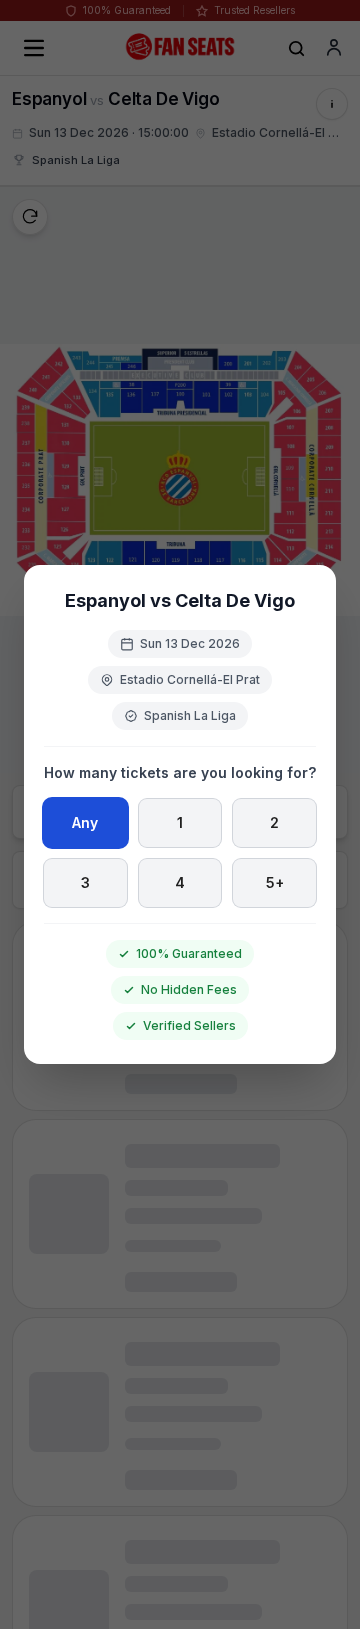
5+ (275, 882)
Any (85, 822)
